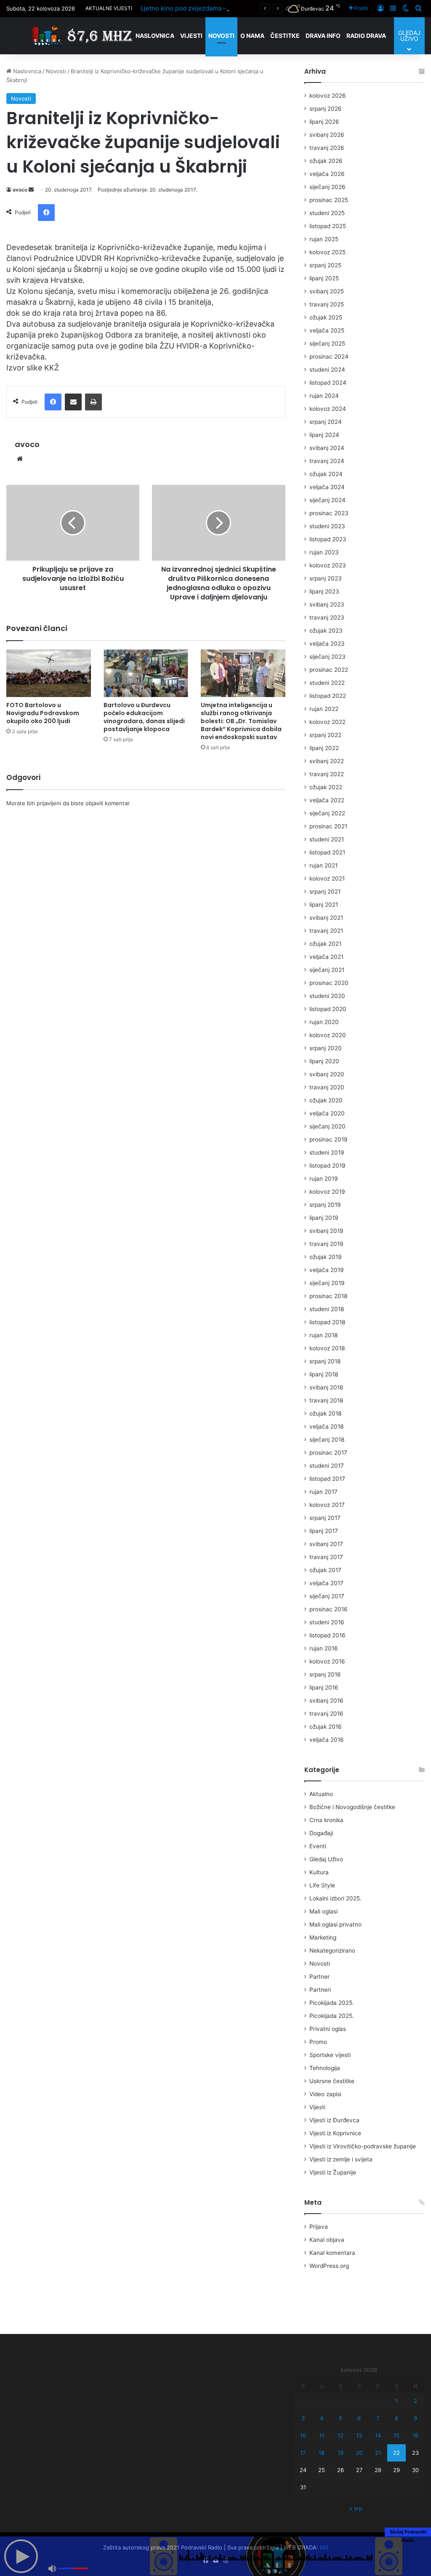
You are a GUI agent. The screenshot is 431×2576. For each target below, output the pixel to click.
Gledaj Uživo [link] (326, 1859)
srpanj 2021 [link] (325, 891)
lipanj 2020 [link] (324, 1061)
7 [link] (378, 2418)
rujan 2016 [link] (324, 1648)
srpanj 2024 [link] (326, 422)
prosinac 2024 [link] (329, 357)
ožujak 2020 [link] (326, 1100)
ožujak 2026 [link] (326, 161)
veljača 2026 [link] (327, 174)
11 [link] (322, 2435)
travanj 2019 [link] (326, 1244)
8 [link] (396, 2418)
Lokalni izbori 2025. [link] (335, 1898)
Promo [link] (318, 2042)
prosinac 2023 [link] (329, 513)
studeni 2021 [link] (327, 839)
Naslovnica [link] (155, 36)
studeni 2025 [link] (327, 213)
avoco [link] (20, 190)
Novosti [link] (221, 36)
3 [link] (303, 2418)
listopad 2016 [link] (327, 1635)
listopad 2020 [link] (328, 1009)
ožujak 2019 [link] (326, 1257)
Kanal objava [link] (327, 2240)
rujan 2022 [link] (324, 709)
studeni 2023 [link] (327, 526)
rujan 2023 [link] (324, 552)
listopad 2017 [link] (327, 1479)
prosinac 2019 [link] (329, 1139)
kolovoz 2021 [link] (327, 878)
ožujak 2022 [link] (326, 787)
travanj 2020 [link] (327, 1087)
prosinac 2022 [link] (329, 670)
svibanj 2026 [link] (327, 135)
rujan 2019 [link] (324, 1179)
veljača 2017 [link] (326, 1583)
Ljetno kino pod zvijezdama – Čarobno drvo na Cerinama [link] (224, 8)
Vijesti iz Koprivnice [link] (335, 2133)
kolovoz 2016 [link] (327, 1661)
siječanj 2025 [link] (327, 343)
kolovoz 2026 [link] (328, 96)
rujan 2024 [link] (324, 396)
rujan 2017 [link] (323, 1492)
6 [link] (359, 2418)
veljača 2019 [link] (327, 1270)
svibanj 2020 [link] (327, 1074)
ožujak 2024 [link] (326, 474)
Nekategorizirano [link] (332, 1951)
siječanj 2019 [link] (327, 1283)
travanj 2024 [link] (327, 461)
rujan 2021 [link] (323, 865)
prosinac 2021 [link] (328, 826)
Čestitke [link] (285, 36)
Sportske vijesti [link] (330, 2055)
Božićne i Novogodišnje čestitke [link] (352, 1807)
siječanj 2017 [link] (327, 1596)
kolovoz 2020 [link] (328, 1035)
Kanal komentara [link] (332, 2253)
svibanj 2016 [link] (326, 1700)
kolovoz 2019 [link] (327, 1192)
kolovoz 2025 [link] (327, 252)
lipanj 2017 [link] (324, 1531)
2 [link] (415, 2401)
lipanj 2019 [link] (324, 1218)
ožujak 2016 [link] (326, 1727)
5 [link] (341, 2418)
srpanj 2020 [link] (326, 1048)
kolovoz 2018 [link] (327, 1348)
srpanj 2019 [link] (325, 1205)
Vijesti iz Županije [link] (333, 2172)
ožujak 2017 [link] (325, 1570)
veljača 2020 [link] (327, 1113)
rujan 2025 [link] (324, 239)
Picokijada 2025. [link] (332, 2003)
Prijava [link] (319, 2227)
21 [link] (378, 2453)
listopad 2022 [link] (328, 696)
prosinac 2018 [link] (328, 1296)
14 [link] (378, 2435)
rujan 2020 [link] (324, 1022)
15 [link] (396, 2435)
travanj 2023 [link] (327, 617)
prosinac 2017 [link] (328, 1453)
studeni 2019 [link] (327, 1152)
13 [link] (359, 2435)
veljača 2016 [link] (327, 1740)
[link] (358, 8)
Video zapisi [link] (325, 2094)
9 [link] (415, 2418)
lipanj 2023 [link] (324, 591)
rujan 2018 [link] (323, 1335)
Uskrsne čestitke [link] (332, 2081)
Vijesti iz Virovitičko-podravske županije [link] (363, 2146)
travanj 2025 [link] (327, 304)
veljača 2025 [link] (327, 330)
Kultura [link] (319, 1872)
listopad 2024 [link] (328, 383)
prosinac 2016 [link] (329, 1609)
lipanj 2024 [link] (324, 435)
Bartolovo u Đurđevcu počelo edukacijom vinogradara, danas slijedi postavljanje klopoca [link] (144, 717)
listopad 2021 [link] (327, 852)
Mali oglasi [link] (323, 1911)
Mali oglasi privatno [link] (335, 1924)
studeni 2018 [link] (327, 1309)
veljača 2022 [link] (327, 800)
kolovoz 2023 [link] (328, 565)
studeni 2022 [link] (327, 683)
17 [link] (303, 2453)
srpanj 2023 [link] (326, 578)
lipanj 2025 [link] (324, 278)
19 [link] (341, 2453)
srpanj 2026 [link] (326, 109)
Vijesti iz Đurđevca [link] (334, 2120)
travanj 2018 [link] (326, 1400)
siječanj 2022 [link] (327, 813)
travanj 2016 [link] (326, 1714)
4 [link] (322, 2418)
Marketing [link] (323, 1937)
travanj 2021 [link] (326, 931)
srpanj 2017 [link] (325, 1518)
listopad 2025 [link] (328, 226)
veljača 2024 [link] (327, 487)
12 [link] (341, 2435)
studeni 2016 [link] (327, 1622)
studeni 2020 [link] (327, 996)
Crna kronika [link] (326, 1820)
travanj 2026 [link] (327, 148)
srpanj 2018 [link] (325, 1361)
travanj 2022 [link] (327, 774)
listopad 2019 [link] (327, 1166)
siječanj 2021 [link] (327, 970)
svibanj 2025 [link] (327, 291)
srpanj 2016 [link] (325, 1674)
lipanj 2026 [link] (324, 122)
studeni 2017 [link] (327, 1466)
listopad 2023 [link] (328, 539)
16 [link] (415, 2435)
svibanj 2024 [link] (327, 448)
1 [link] (396, 2401)
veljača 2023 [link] (327, 644)
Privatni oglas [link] (328, 2029)
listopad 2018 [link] (327, 1322)
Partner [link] (319, 1977)
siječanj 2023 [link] (327, 657)
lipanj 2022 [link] (324, 748)
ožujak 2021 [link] (325, 944)
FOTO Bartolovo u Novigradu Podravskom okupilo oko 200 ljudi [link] (43, 713)
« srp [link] (356, 2508)
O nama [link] (252, 36)
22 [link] (396, 2453)
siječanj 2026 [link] (327, 187)
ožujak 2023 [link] (326, 631)
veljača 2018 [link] (326, 1426)
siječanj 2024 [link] (327, 500)
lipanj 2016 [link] (324, 1687)
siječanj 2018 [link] (327, 1440)
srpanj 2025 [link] (325, 265)
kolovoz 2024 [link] (328, 409)
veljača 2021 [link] (326, 957)
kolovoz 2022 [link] (327, 722)
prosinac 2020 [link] (329, 983)
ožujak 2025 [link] (326, 317)
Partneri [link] (320, 1990)
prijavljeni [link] (49, 803)
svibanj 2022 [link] (327, 761)
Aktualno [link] (321, 1794)
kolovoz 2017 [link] (327, 1505)
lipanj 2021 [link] (324, 905)
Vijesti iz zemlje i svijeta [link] (341, 2159)
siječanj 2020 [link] (327, 1126)
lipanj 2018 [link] (324, 1374)
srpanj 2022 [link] (325, 735)
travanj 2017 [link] (326, 1557)
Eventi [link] (318, 1846)
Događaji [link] (321, 1833)
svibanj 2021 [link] (326, 918)
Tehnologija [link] (325, 2068)
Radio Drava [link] (366, 36)
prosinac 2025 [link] (329, 200)
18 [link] (322, 2453)
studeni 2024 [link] (327, 370)
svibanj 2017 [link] (326, 1544)
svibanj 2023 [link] (327, 604)
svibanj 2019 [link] (326, 1231)
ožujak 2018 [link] (325, 1413)
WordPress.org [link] (329, 2266)
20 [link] (359, 2453)
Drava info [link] (323, 36)
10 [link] (303, 2435)
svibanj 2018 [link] (326, 1387)
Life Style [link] (322, 1885)
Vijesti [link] (191, 36)
